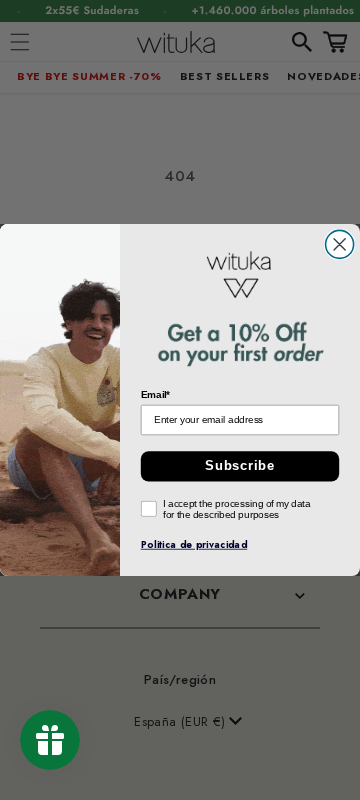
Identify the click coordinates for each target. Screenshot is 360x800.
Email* (156, 394)
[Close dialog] (340, 244)
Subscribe (240, 466)
